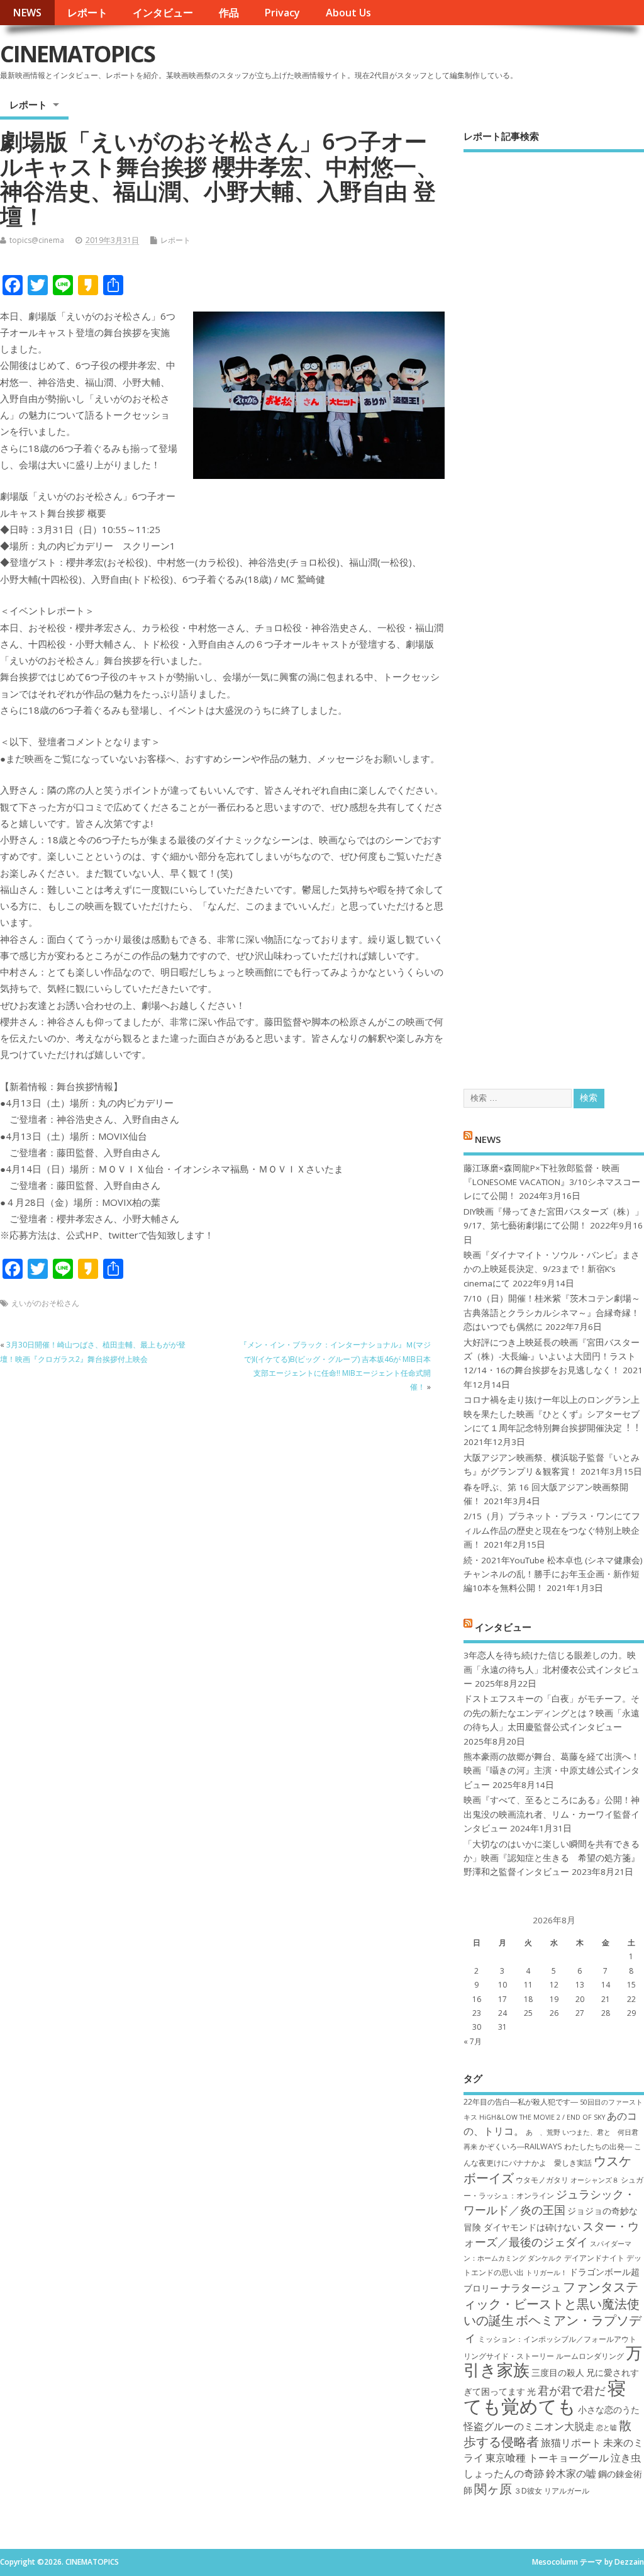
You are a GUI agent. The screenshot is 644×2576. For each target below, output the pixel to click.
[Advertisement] (554, 610)
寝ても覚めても (545, 2397)
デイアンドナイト (594, 2258)
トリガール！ (547, 2273)
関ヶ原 (493, 2489)
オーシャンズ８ (595, 2180)
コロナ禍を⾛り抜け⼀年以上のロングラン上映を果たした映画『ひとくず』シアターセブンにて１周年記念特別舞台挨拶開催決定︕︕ (552, 1414)
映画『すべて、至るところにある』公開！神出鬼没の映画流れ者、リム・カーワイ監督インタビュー (552, 1814)
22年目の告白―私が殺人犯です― (521, 2102)
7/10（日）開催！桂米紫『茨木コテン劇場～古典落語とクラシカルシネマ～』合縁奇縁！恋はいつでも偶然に (552, 1313)
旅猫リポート (571, 2443)
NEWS (27, 13)
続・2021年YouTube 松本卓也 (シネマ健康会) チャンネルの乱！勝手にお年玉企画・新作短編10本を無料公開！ (553, 1574)
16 (477, 1999)
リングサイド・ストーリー (509, 2356)
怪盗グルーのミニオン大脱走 (529, 2426)
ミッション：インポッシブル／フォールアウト (557, 2339)
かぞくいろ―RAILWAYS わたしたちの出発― (556, 2146)
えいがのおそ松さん (45, 1303)
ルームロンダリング (590, 2356)
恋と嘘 (607, 2427)
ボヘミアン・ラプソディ (552, 2328)
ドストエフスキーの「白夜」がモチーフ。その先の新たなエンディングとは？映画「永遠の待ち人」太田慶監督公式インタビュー (552, 1713)
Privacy (282, 13)
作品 (229, 13)
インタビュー (163, 13)
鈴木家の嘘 (571, 2473)
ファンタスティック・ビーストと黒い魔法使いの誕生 (552, 2303)
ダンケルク (545, 2258)
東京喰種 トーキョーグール (547, 2458)
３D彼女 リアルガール (552, 2491)
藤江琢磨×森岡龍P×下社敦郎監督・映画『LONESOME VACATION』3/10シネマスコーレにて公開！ (552, 1182)
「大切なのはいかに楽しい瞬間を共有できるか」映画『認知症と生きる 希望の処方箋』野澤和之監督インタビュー (552, 1858)
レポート (87, 13)
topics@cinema (37, 240)
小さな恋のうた (609, 2410)
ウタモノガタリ (542, 2180)
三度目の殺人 (558, 2372)
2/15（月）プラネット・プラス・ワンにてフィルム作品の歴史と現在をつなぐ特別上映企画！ (552, 1530)
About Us (348, 13)
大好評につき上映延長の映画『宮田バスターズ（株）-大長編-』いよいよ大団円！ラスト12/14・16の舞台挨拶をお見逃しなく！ (552, 1357)
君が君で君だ (572, 2390)
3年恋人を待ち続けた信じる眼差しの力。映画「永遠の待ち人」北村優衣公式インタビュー (552, 1669)
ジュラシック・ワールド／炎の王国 (549, 2202)
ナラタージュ (531, 2288)
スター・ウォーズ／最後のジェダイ (551, 2234)
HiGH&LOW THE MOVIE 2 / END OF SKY (542, 2117)
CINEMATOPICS (77, 54)
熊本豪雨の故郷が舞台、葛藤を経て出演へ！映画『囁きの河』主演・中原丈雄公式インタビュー (552, 1771)
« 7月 (473, 2041)
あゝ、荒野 (543, 2132)
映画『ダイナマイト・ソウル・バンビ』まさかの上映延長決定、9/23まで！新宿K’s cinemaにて (552, 1269)
